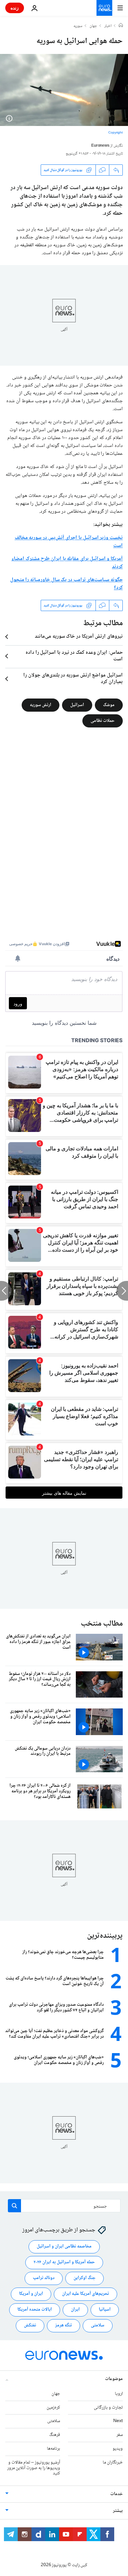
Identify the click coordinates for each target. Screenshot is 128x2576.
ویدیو (118, 2449)
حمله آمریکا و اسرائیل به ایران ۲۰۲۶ (64, 2262)
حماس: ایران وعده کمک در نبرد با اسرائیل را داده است (74, 656)
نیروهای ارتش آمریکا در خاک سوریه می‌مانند (79, 637)
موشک (109, 705)
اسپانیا (105, 2310)
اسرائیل (77, 705)
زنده (15, 8)
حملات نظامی (103, 721)
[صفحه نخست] (121, 26)
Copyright (115, 133)
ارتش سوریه (41, 705)
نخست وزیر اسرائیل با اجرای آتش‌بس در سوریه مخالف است (69, 542)
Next (118, 2421)
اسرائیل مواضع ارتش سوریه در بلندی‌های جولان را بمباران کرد (73, 679)
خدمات (117, 2494)
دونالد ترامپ (44, 2278)
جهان (93, 26)
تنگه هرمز (64, 2325)
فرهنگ (55, 2435)
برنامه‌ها (53, 2449)
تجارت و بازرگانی (108, 2408)
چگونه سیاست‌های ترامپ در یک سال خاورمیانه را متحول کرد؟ (66, 584)
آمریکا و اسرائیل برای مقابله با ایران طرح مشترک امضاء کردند (67, 563)
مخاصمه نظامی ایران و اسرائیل (64, 2246)
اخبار (108, 26)
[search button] (14, 2206)
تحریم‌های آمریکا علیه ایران (85, 2294)
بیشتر (118, 2511)
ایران (75, 2310)
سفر (120, 2435)
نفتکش (30, 2325)
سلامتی (98, 2325)
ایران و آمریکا (31, 2294)
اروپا (119, 2394)
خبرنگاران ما (113, 2463)
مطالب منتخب (102, 1624)
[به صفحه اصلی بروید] (104, 8)
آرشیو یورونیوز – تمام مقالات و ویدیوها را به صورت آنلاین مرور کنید (34, 2468)
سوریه (78, 26)
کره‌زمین (53, 2408)
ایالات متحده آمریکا (35, 2310)
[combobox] (64, 2206)
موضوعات (114, 2379)
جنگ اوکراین (85, 2278)
